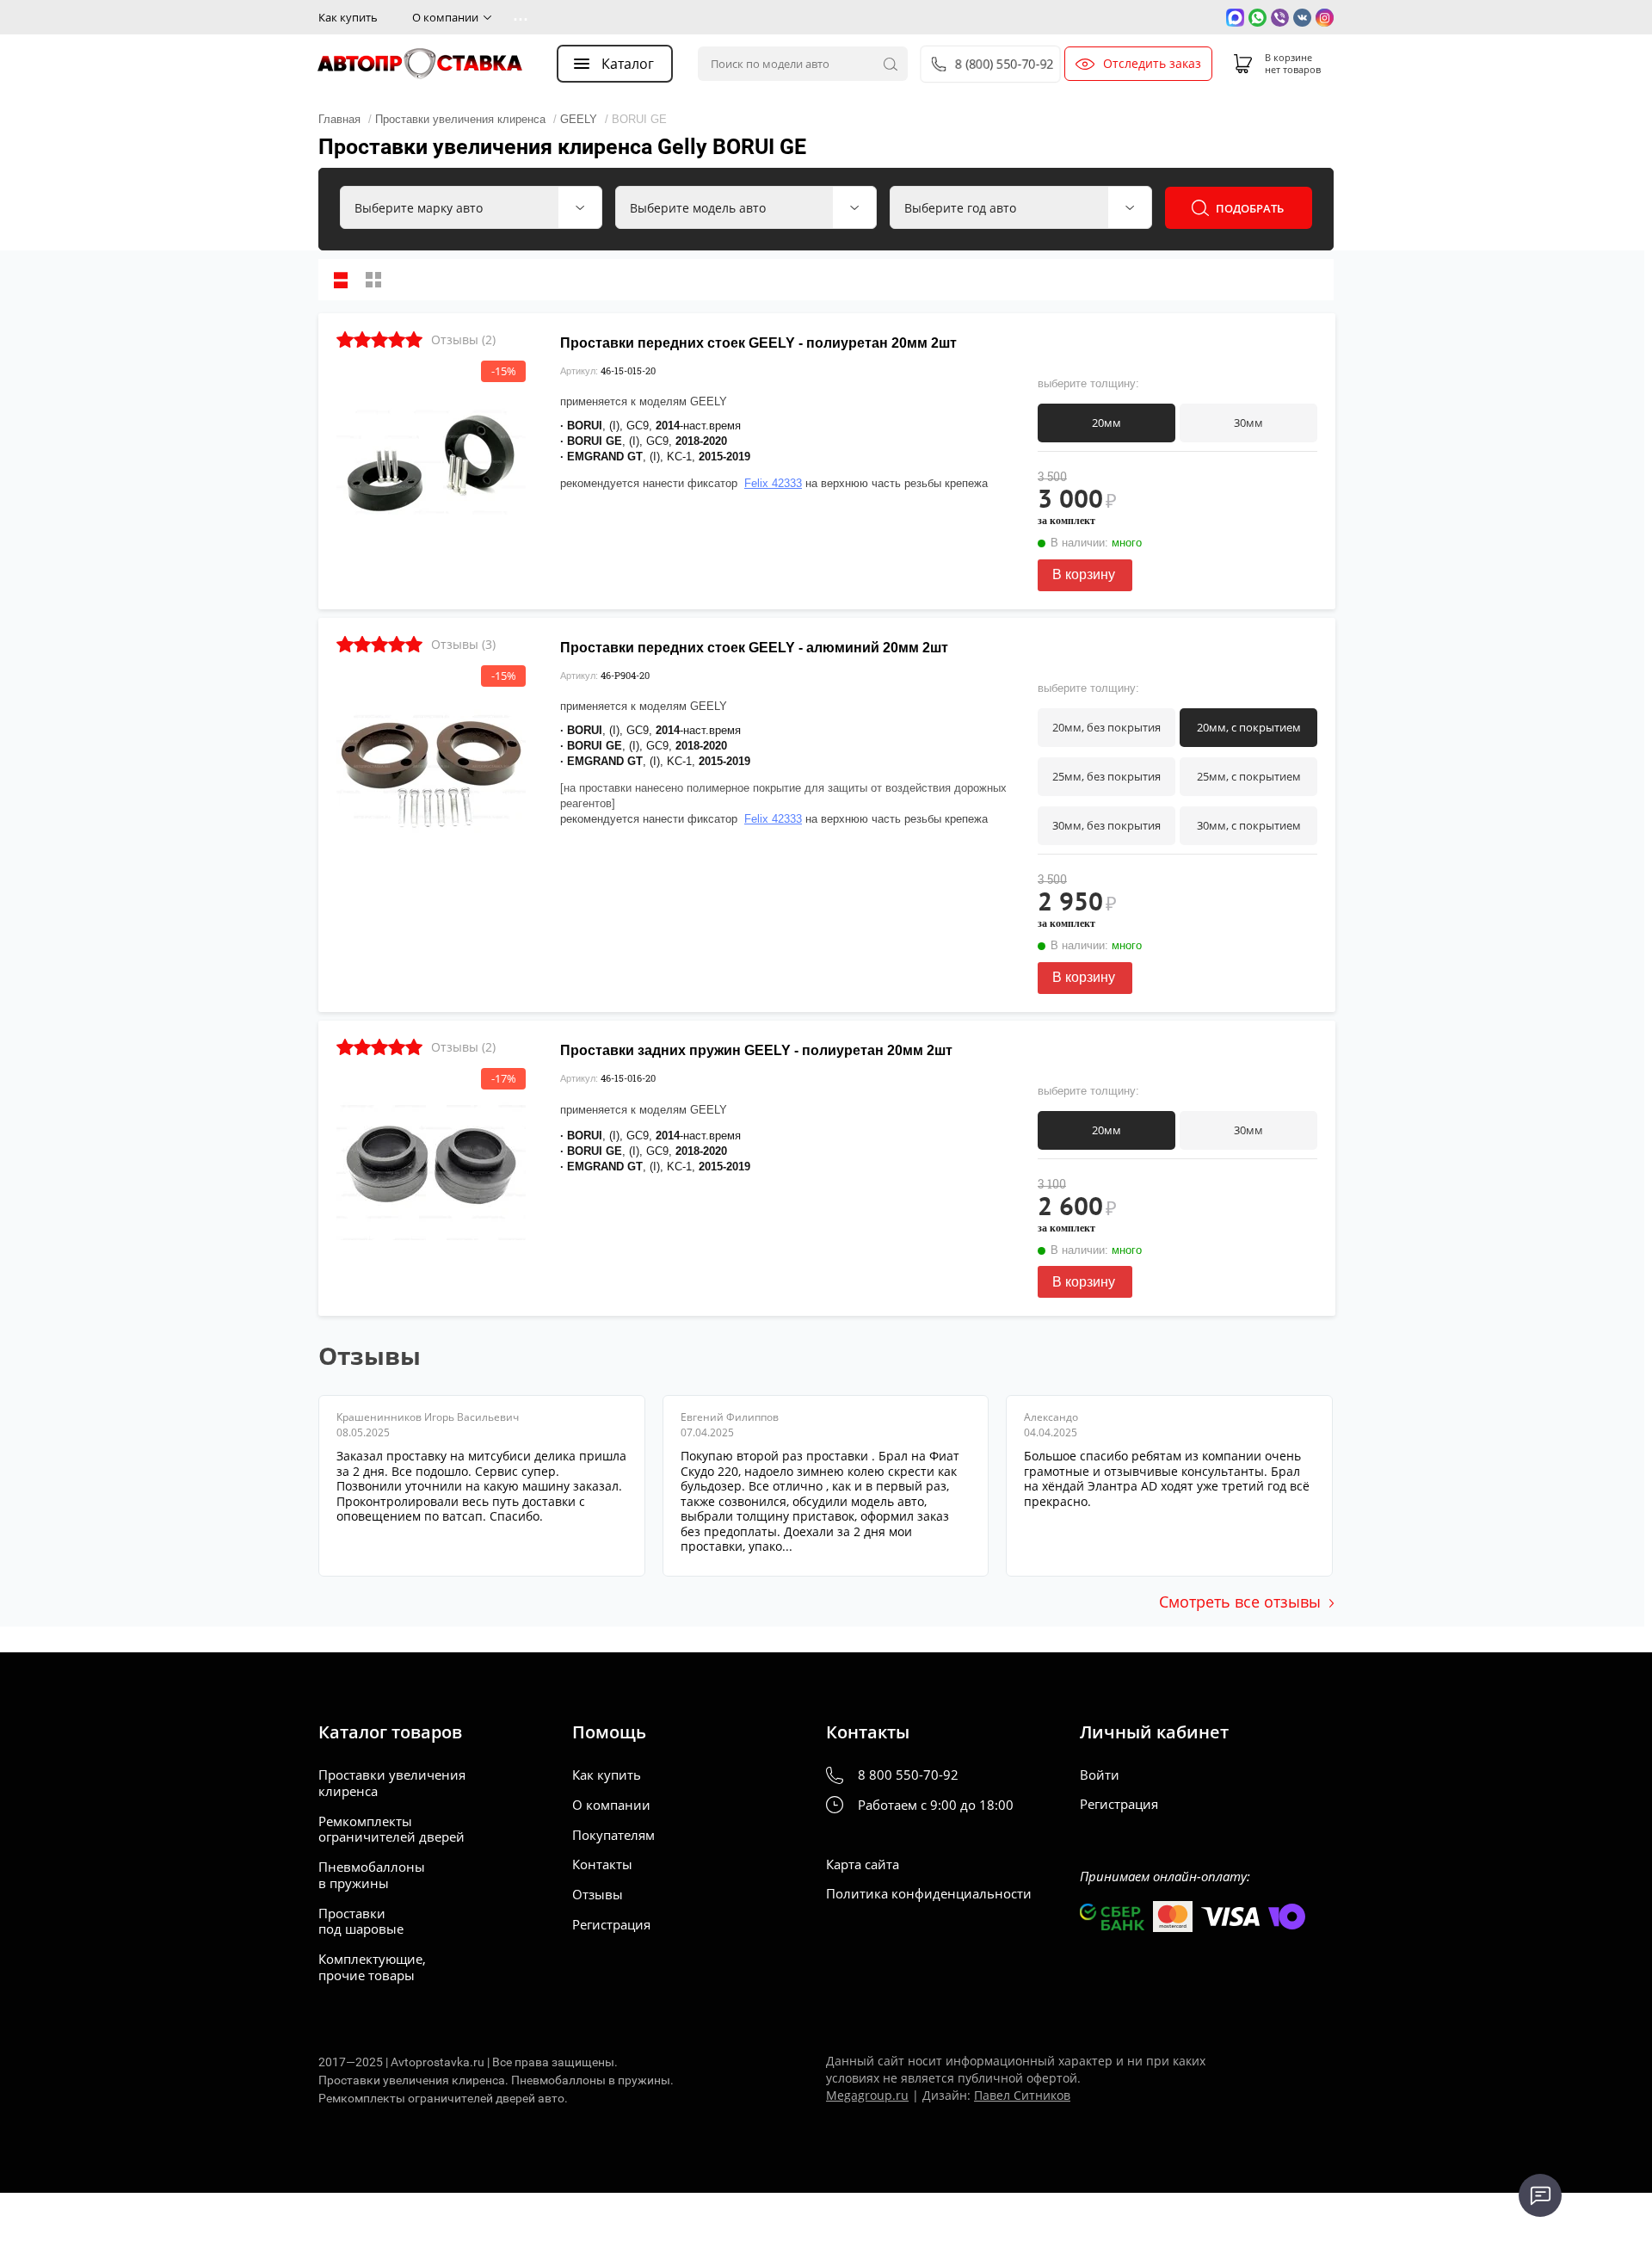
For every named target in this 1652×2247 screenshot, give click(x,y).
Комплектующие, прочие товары (372, 1967)
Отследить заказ (1152, 64)
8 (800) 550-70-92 (1005, 64)
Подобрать (1250, 208)
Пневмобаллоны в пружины (372, 1875)
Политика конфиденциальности (929, 1894)
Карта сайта (863, 1864)
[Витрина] (373, 280)
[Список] (341, 280)
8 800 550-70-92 (908, 1775)
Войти (1100, 1775)
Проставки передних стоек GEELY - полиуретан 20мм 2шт (758, 343)
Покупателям (613, 1835)
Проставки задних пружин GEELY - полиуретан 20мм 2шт (756, 1050)
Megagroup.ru (867, 2095)
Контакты (602, 1864)
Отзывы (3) (463, 644)
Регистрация (611, 1925)
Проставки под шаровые (361, 1922)
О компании (445, 17)
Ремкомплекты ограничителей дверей (391, 1830)
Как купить (348, 17)
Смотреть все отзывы (1240, 1602)
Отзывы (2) (463, 340)
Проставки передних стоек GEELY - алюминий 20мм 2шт (754, 648)
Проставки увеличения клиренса (392, 1783)
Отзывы (598, 1895)
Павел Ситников (1022, 2095)
